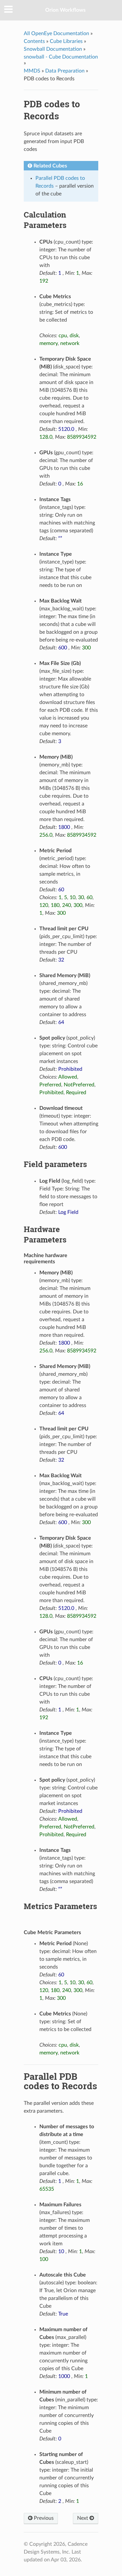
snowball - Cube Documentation (61, 57)
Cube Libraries (66, 41)
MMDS (32, 71)
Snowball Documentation (53, 49)
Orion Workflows (65, 10)
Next (83, 2518)
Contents (34, 41)
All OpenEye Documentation (56, 33)
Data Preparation (65, 71)
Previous (43, 2518)
